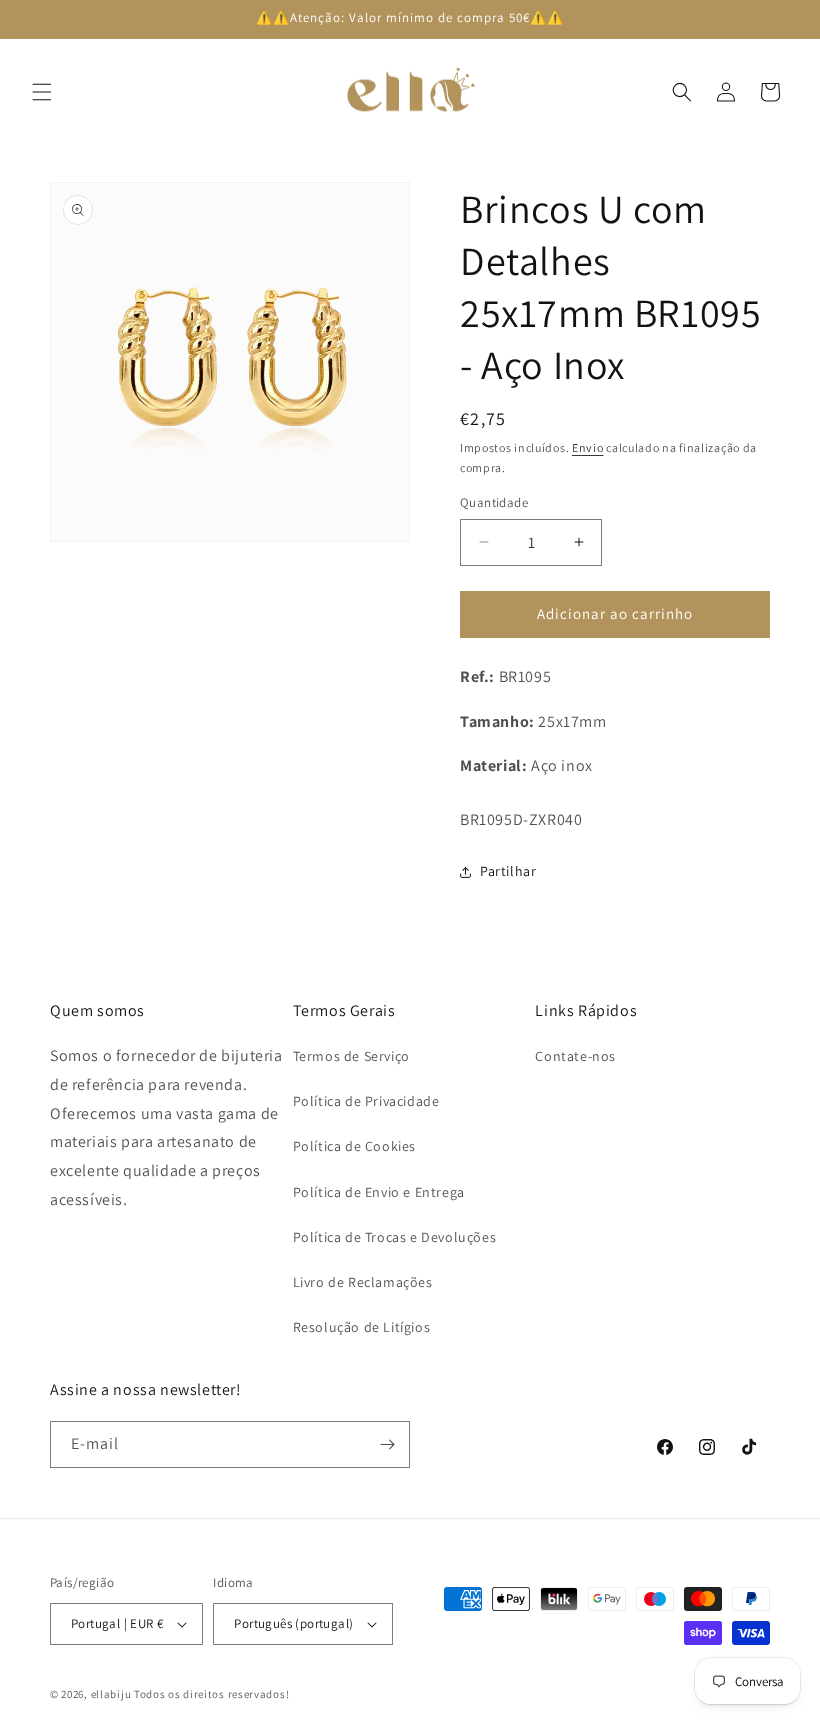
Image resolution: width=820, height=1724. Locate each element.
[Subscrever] (387, 1444)
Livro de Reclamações (363, 1282)
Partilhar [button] (508, 871)
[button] (42, 92)
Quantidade (494, 502)
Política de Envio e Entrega (379, 1192)
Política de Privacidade (366, 1101)
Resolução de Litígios (362, 1327)
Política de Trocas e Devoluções (395, 1237)
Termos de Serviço (351, 1056)
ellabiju (111, 1694)
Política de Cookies (354, 1146)
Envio (588, 447)
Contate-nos (575, 1056)
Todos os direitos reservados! (211, 1694)
